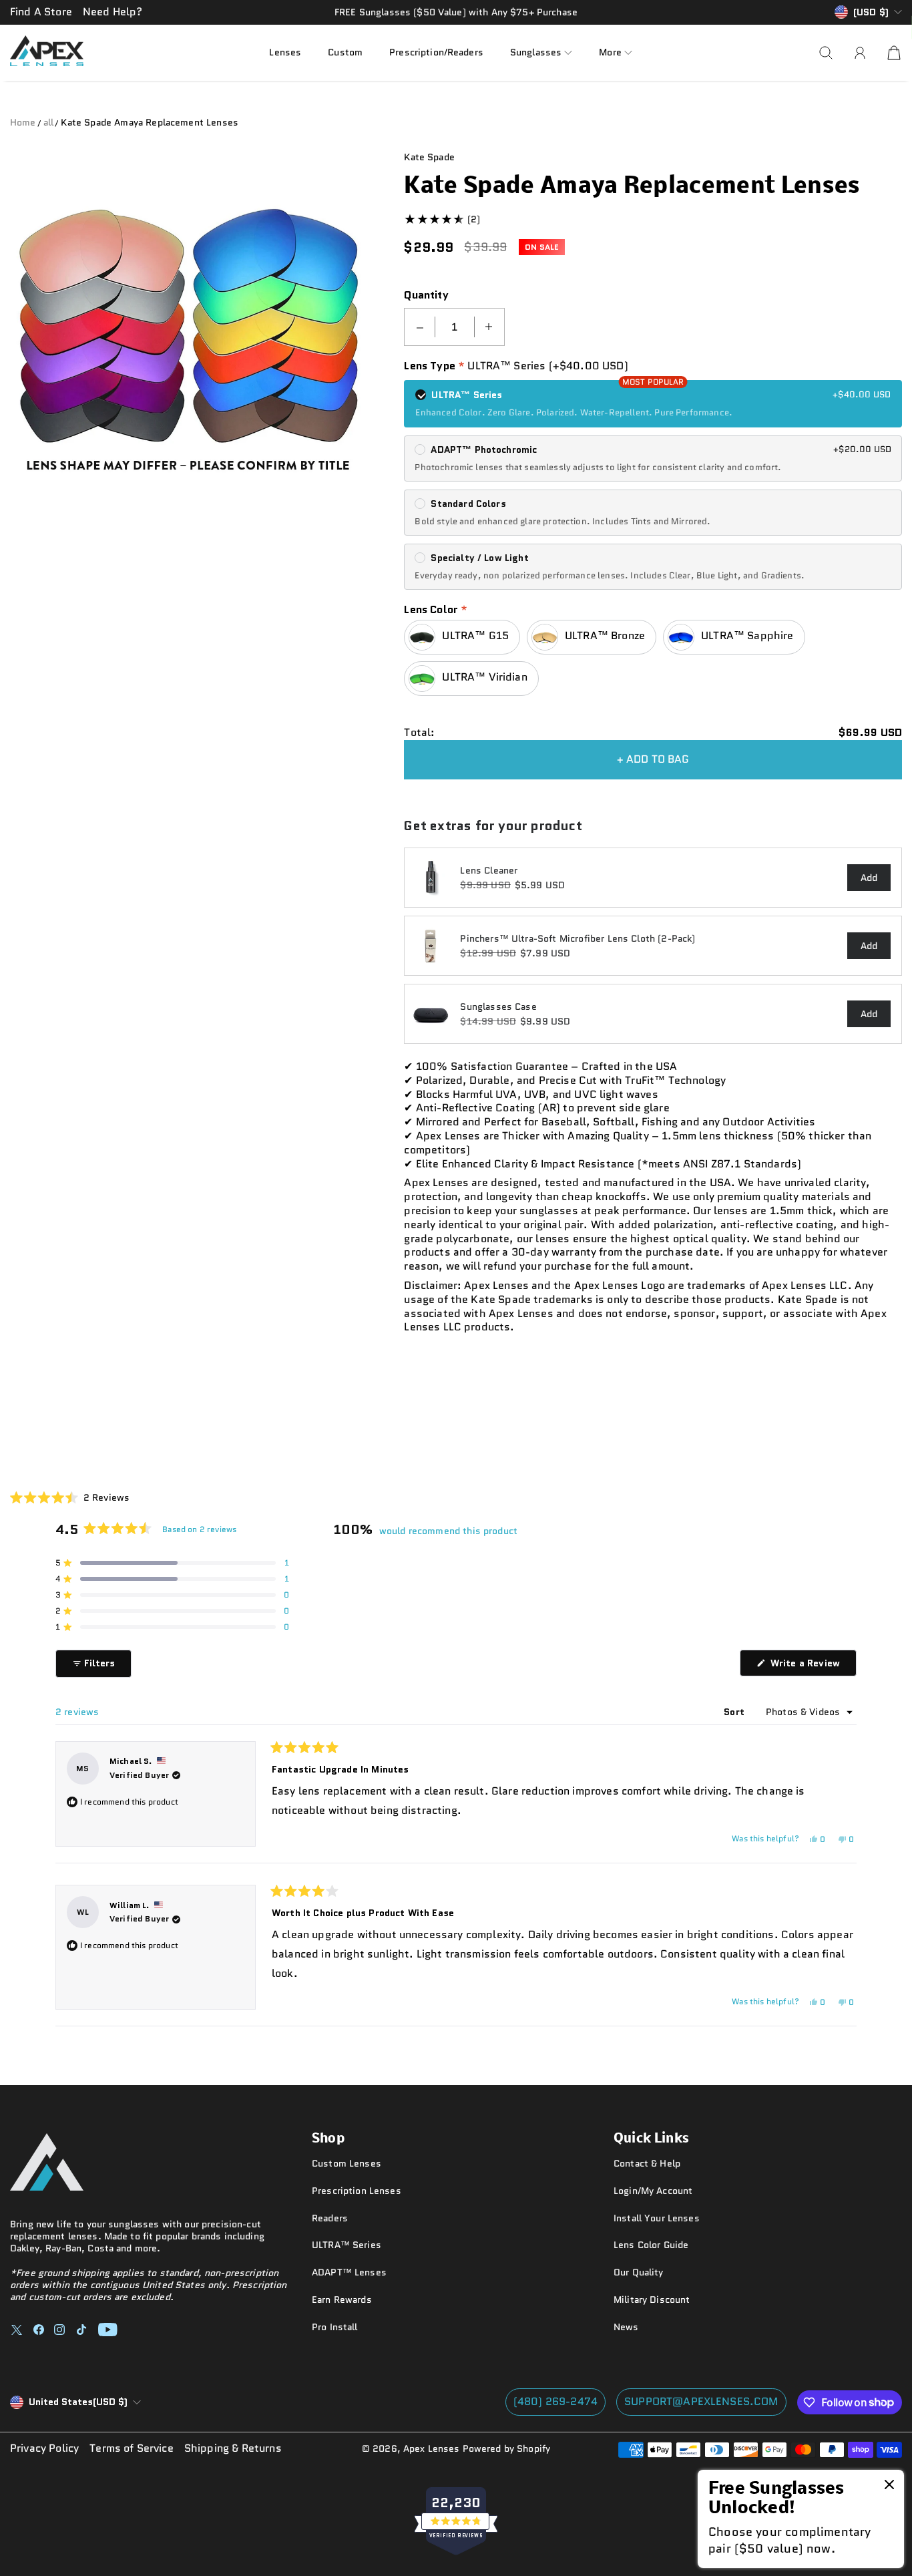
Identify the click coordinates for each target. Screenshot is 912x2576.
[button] (541, 52)
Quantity (426, 296)
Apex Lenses (432, 2448)
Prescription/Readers (436, 52)
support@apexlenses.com (701, 2401)
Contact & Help (647, 2163)
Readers (330, 2218)
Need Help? (113, 12)
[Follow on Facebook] (39, 2330)
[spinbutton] (455, 327)
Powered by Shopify (507, 2448)
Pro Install (335, 2327)
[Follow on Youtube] (108, 2330)
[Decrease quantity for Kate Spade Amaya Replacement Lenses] (420, 327)
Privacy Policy (44, 2449)
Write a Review (812, 1666)
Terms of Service (132, 2449)
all (48, 122)
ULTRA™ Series (347, 2245)
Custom (345, 52)
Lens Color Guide (651, 2245)
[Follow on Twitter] (17, 2330)
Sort (735, 1712)
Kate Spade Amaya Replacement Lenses (150, 122)
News (626, 2327)
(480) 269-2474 (555, 2401)
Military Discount (652, 2299)
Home (23, 122)
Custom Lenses (347, 2163)
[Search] (826, 53)
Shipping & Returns (233, 2449)
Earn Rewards (342, 2299)
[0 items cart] (894, 53)
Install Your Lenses (657, 2218)
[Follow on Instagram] (59, 2330)
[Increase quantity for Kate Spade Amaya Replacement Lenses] (489, 327)
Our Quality (639, 2272)
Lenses (285, 52)
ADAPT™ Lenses (349, 2272)
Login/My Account (653, 2191)
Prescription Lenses (357, 2191)
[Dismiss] (889, 2486)
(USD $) (78, 2402)
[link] (801, 2519)
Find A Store (41, 12)
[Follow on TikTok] (81, 2330)
